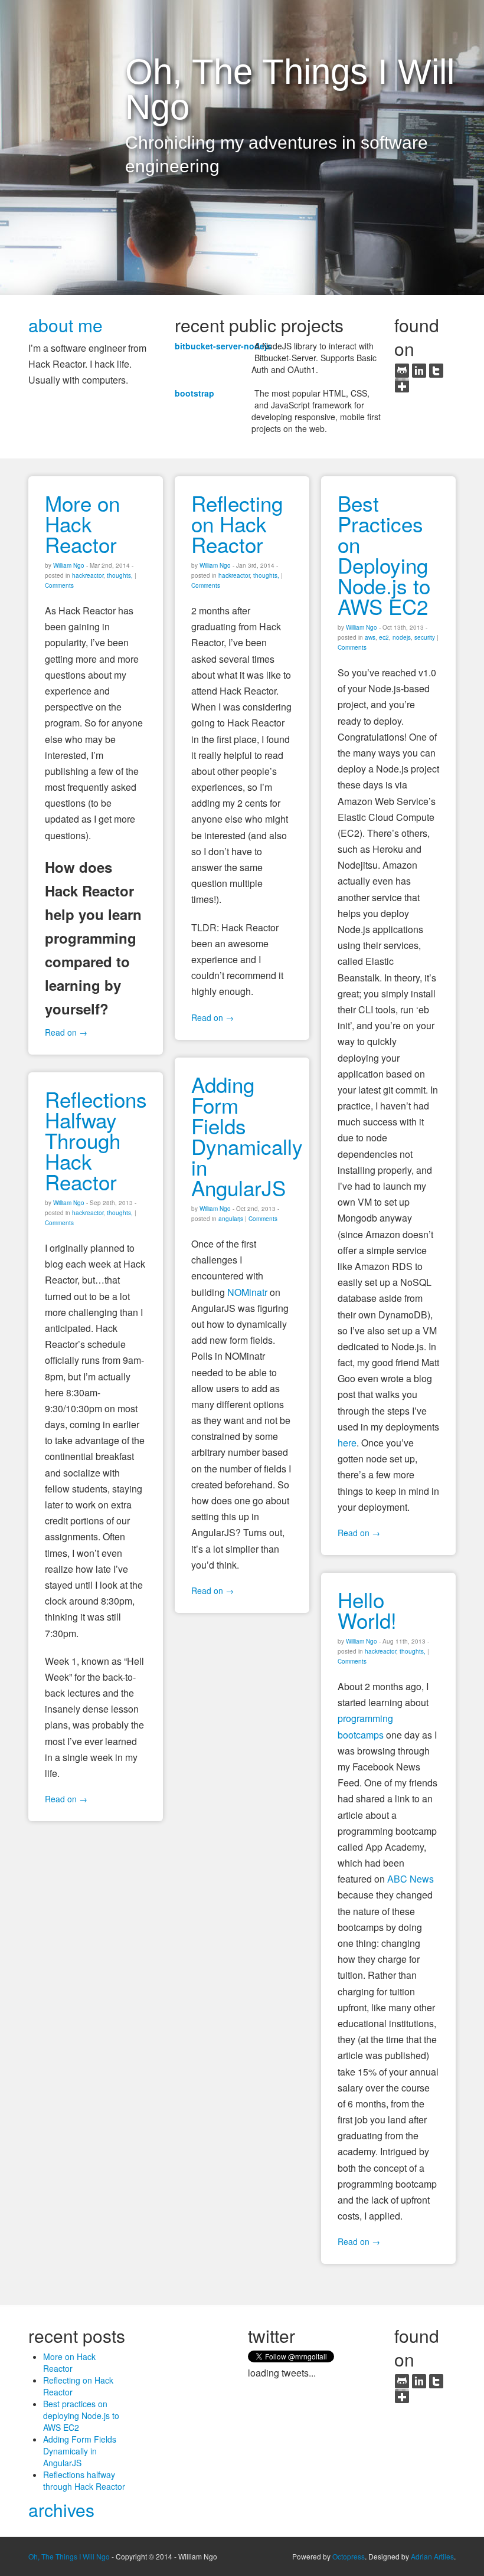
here (347, 1443)
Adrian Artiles (432, 2556)
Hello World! (367, 1610)
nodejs (402, 637)
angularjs (231, 1219)
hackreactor (88, 575)
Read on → (66, 1032)
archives (61, 2510)
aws (370, 637)
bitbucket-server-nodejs (223, 346)
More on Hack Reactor (82, 523)
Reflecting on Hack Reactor (237, 523)
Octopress (349, 2556)
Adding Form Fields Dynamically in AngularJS (247, 1136)
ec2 (384, 637)
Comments (59, 585)
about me (66, 325)
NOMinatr (247, 1292)
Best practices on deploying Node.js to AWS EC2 (81, 2415)
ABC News (411, 1879)
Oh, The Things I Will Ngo (69, 2556)
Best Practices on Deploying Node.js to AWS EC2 (384, 554)
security (425, 637)
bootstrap (194, 393)
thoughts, (120, 575)
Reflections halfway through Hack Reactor (84, 2480)
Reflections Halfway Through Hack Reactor (96, 1140)
